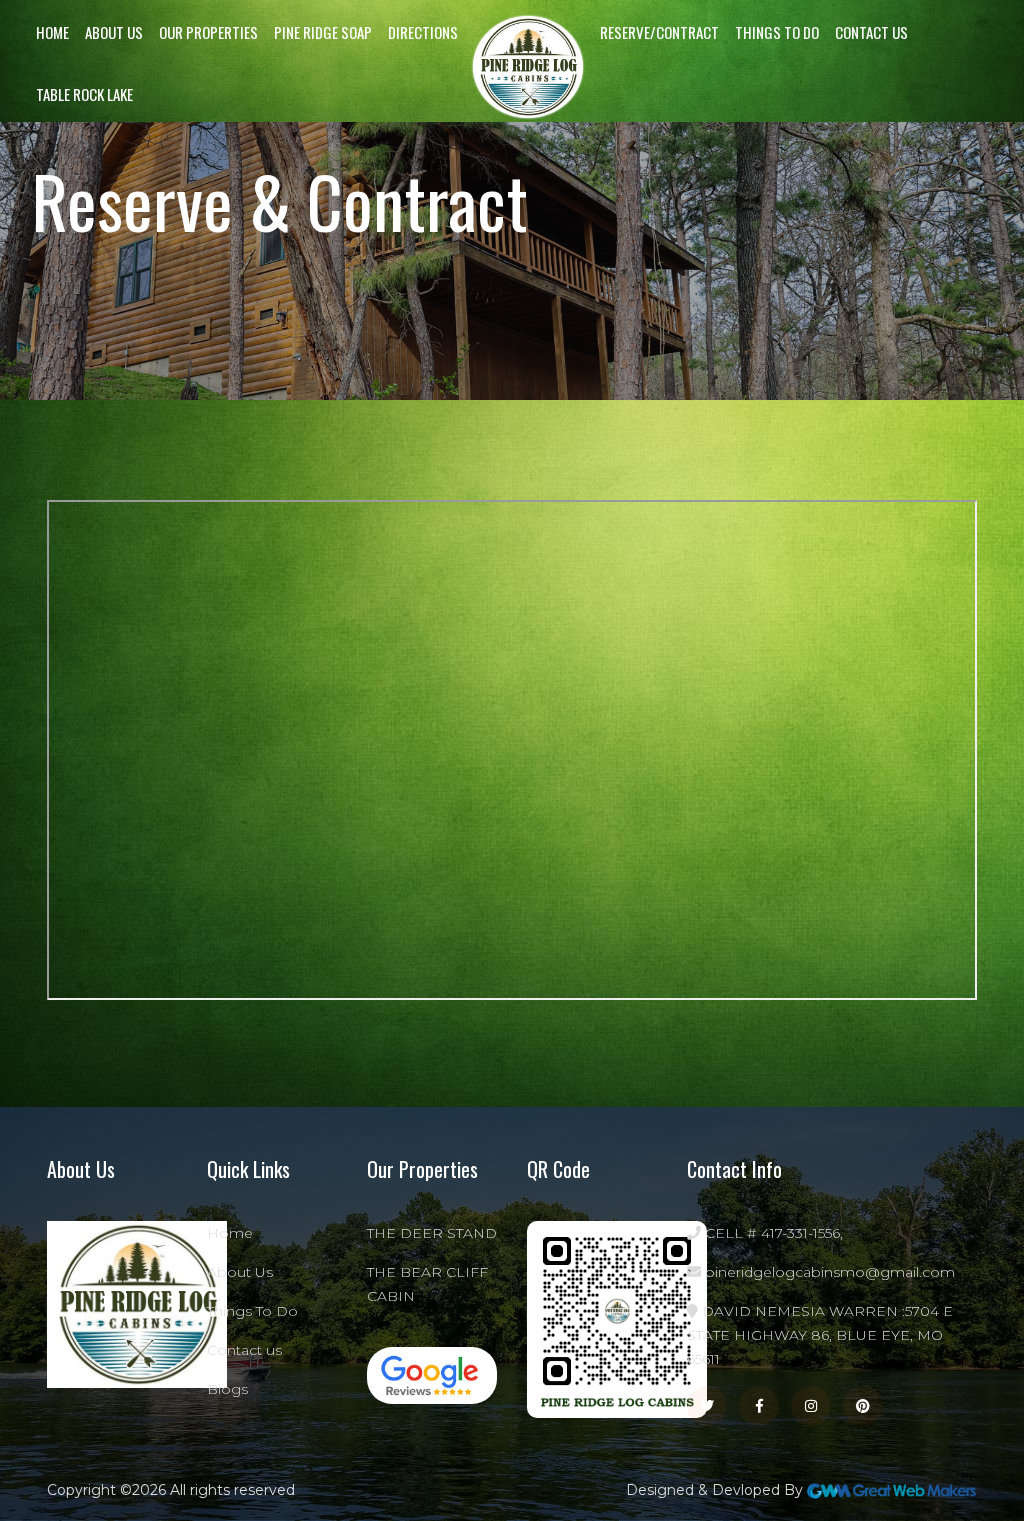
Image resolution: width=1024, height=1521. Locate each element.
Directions (423, 32)
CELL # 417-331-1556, (772, 1233)
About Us (114, 32)
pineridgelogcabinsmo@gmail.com (828, 1272)
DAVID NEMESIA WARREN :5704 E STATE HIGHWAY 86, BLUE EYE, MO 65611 (820, 1335)
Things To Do (777, 32)
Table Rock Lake (84, 94)
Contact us (871, 32)
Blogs (227, 1389)
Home (52, 32)
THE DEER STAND (432, 1233)
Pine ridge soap (323, 32)
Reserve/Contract (659, 32)
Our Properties (208, 32)
